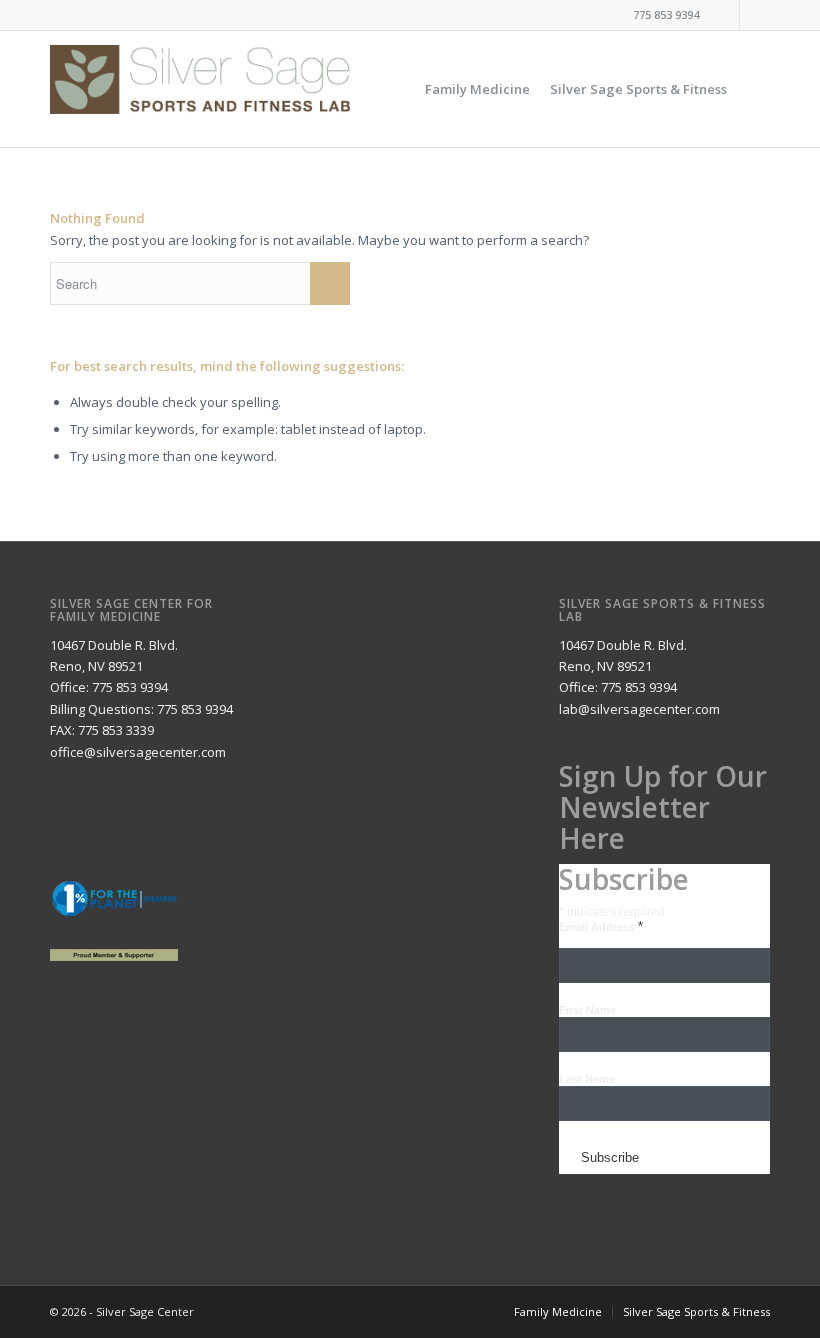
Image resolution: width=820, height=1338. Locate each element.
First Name (587, 1010)
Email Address (601, 927)
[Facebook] (724, 15)
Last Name (587, 1079)
